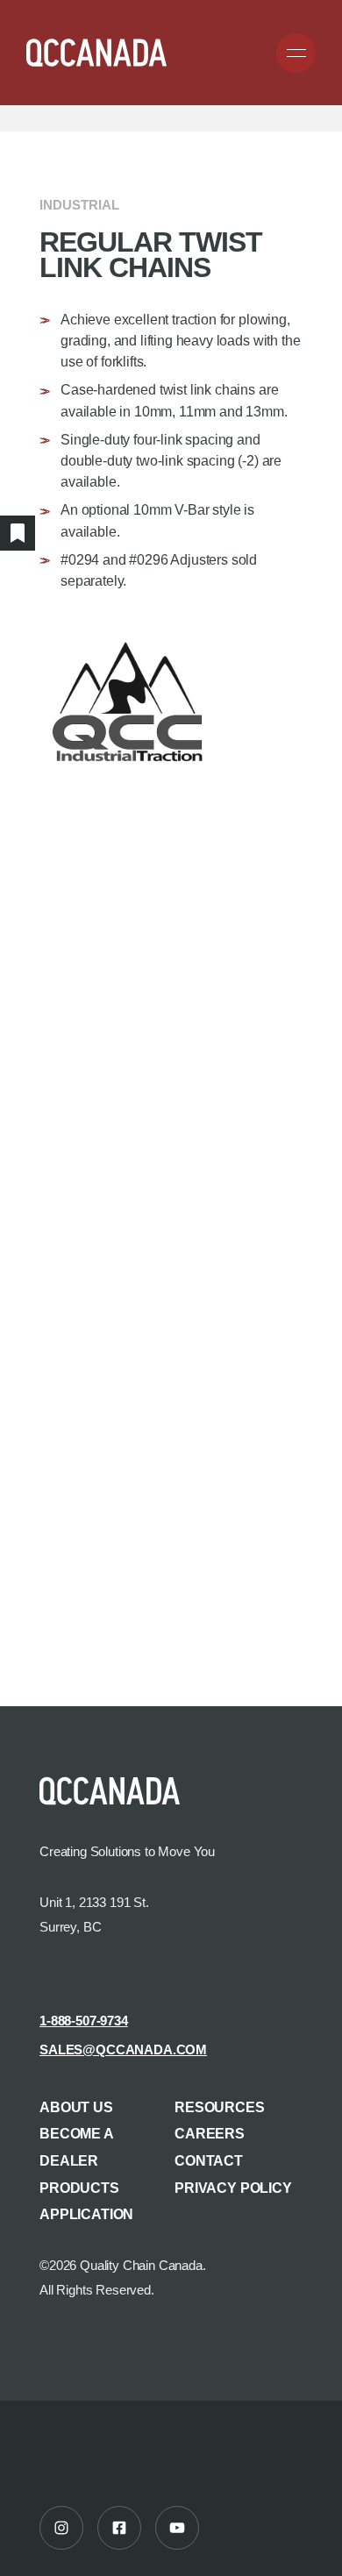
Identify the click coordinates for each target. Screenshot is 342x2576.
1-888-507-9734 (84, 2021)
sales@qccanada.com (123, 2050)
